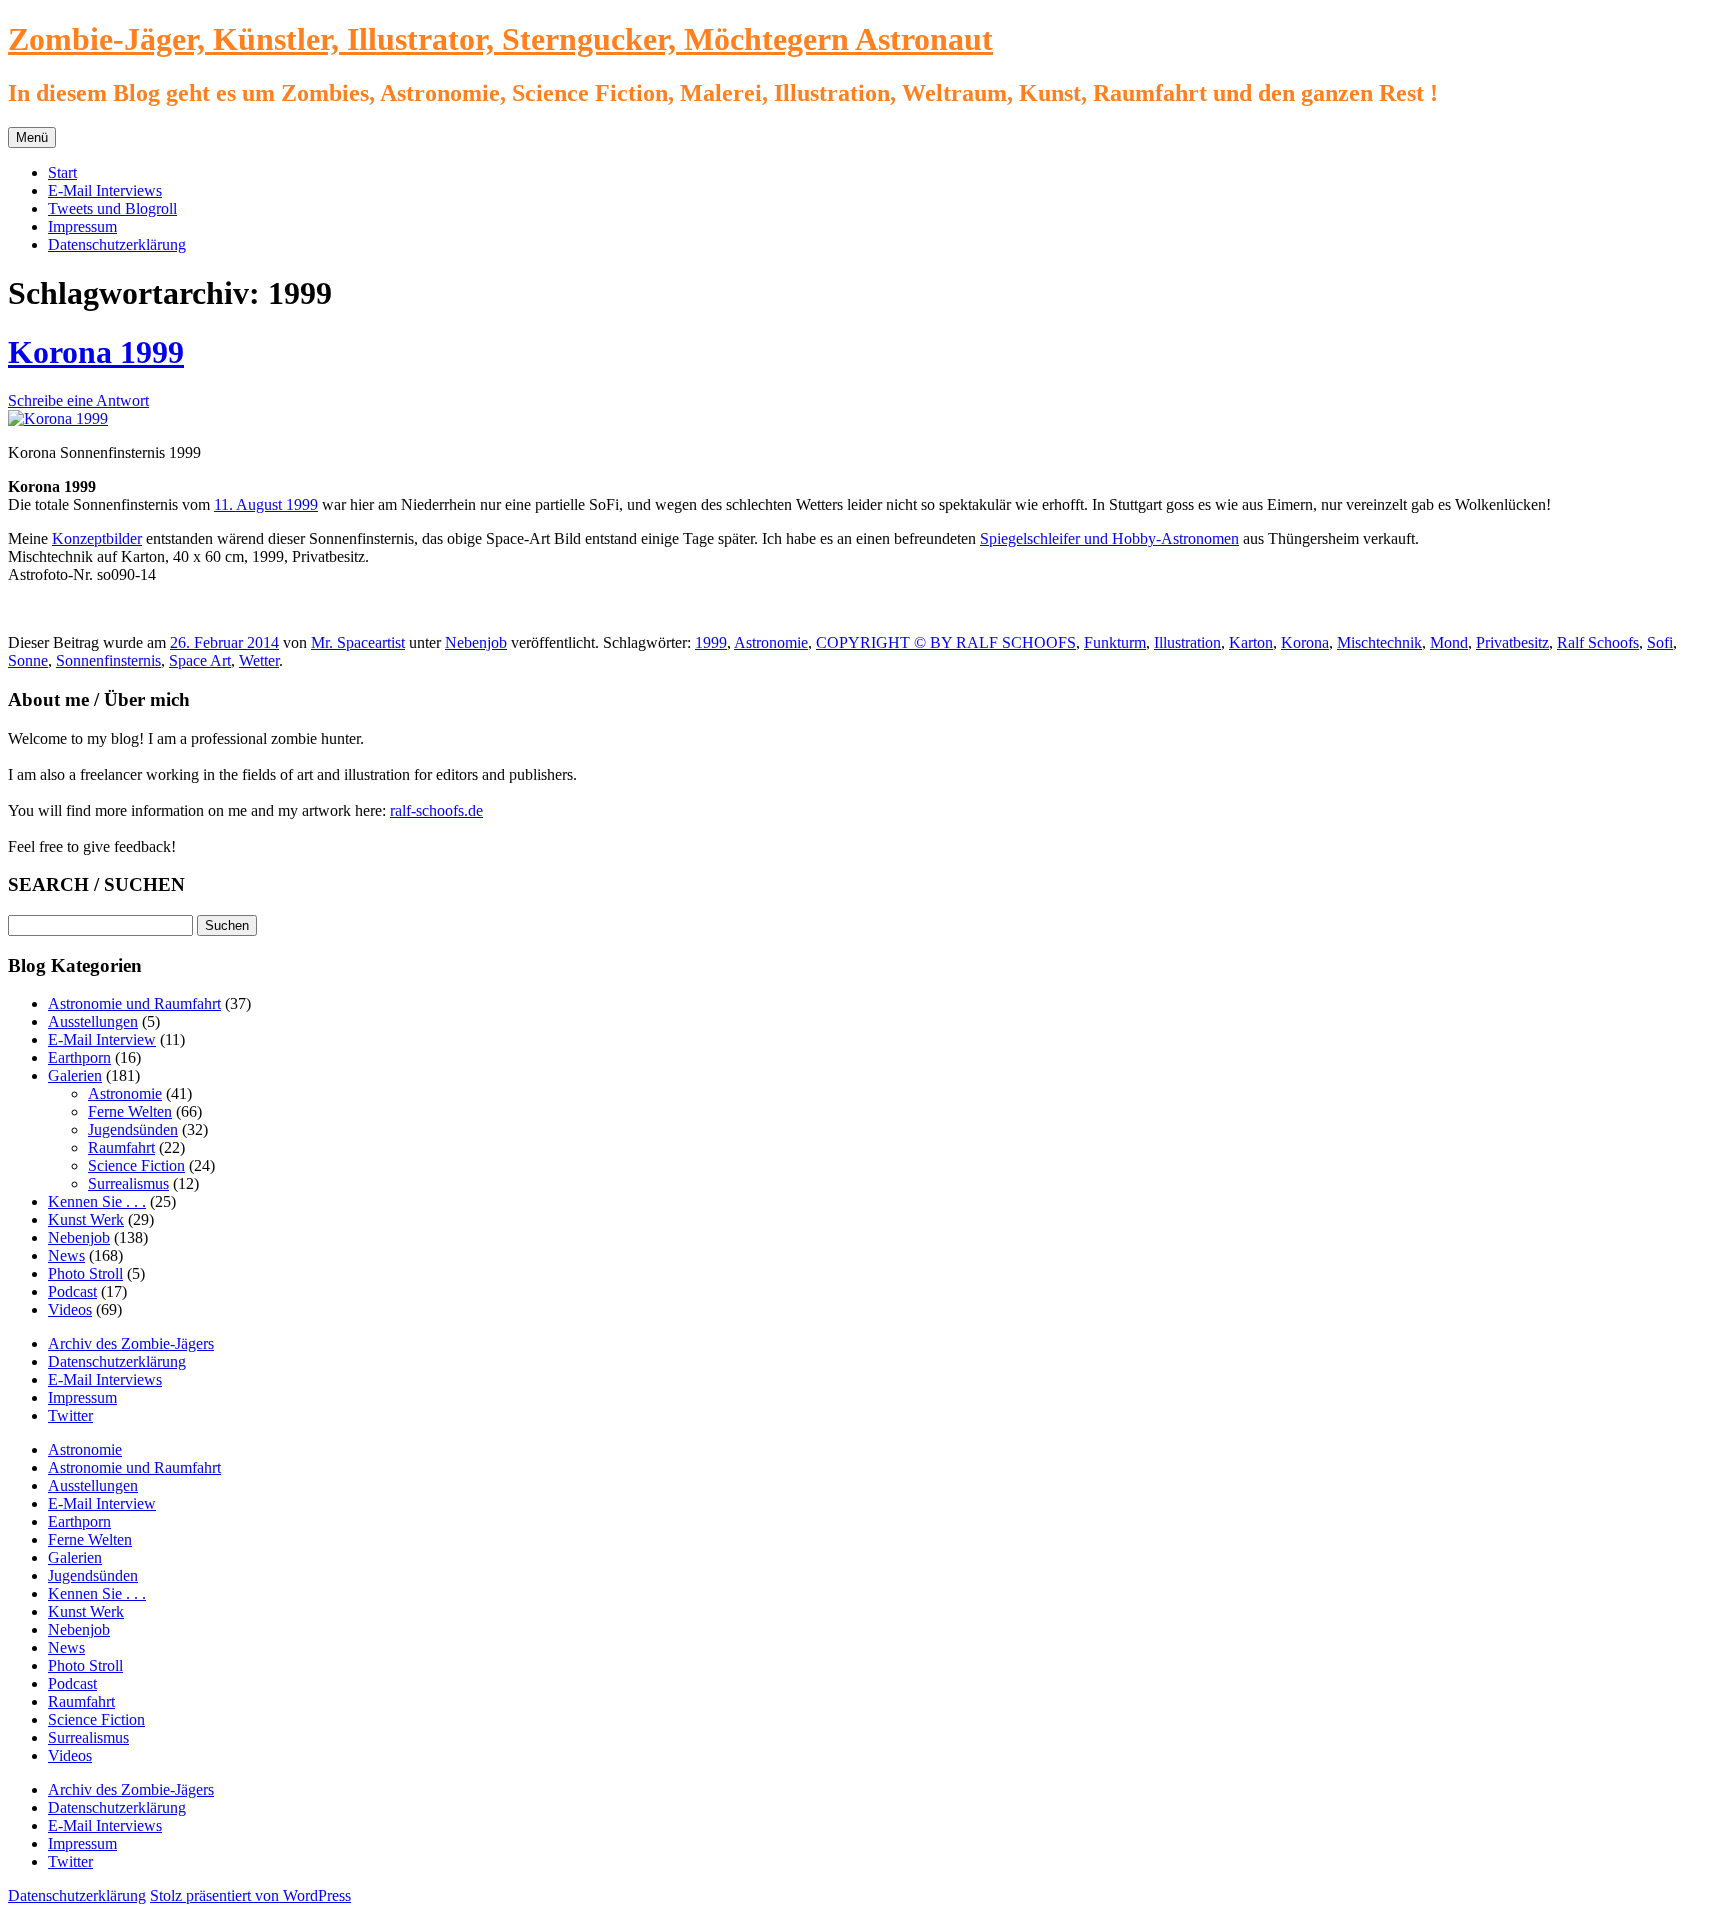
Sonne (28, 660)
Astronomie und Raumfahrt (134, 1003)
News (66, 1255)
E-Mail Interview (102, 1039)
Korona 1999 (96, 352)
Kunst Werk (86, 1219)
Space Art (200, 660)
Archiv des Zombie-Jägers (131, 1343)
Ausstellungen (93, 1021)
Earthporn (79, 1057)
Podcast (72, 1291)
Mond (1449, 642)
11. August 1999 (266, 504)
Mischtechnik (1379, 642)
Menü (32, 137)
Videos (70, 1309)
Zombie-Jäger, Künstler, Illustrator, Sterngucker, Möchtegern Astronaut (500, 39)
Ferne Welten (130, 1111)
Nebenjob (476, 642)
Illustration (1187, 642)
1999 (711, 642)
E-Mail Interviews (105, 190)
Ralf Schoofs (1598, 642)
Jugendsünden (133, 1129)
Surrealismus (128, 1183)
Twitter (70, 1415)
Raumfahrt (121, 1147)
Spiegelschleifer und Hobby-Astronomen (1109, 538)
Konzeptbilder (97, 538)
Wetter (259, 660)
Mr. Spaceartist (358, 642)
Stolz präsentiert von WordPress (250, 1895)
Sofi (1660, 642)
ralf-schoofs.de (436, 810)
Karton (1251, 642)
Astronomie (771, 642)
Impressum (82, 226)
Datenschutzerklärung (117, 244)
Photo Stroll (85, 1273)
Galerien (75, 1075)
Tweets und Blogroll (112, 208)
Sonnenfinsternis (108, 660)
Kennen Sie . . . (97, 1201)
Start (62, 172)
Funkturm (1115, 642)
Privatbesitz (1512, 642)
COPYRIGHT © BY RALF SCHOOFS (946, 642)
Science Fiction (136, 1165)
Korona (1305, 642)
